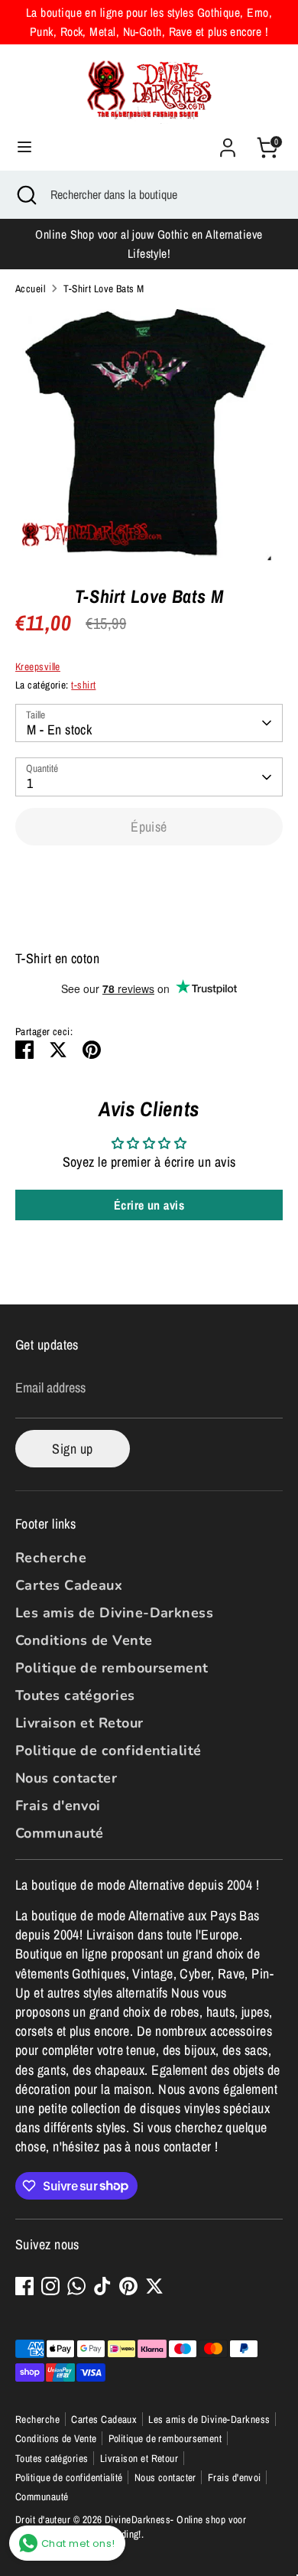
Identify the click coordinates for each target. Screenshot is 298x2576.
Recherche (51, 1558)
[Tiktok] (102, 2286)
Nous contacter (66, 1778)
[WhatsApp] (76, 2286)
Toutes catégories (75, 1695)
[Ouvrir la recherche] (25, 194)
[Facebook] (24, 2286)
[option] (149, 435)
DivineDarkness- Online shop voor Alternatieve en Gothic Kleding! (131, 2527)
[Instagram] (50, 2286)
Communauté (60, 1833)
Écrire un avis (149, 1205)
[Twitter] (154, 2286)
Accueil (30, 288)
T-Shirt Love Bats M (104, 288)
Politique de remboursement (112, 1668)
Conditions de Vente (84, 1640)
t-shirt (83, 685)
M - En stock (59, 729)
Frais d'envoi (58, 1806)
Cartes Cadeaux (69, 1585)
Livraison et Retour (79, 1723)
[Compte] (228, 142)
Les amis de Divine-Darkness (114, 1613)
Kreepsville (38, 666)
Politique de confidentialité (109, 1750)
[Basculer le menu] (24, 147)
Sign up (72, 1449)
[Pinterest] (128, 2286)
